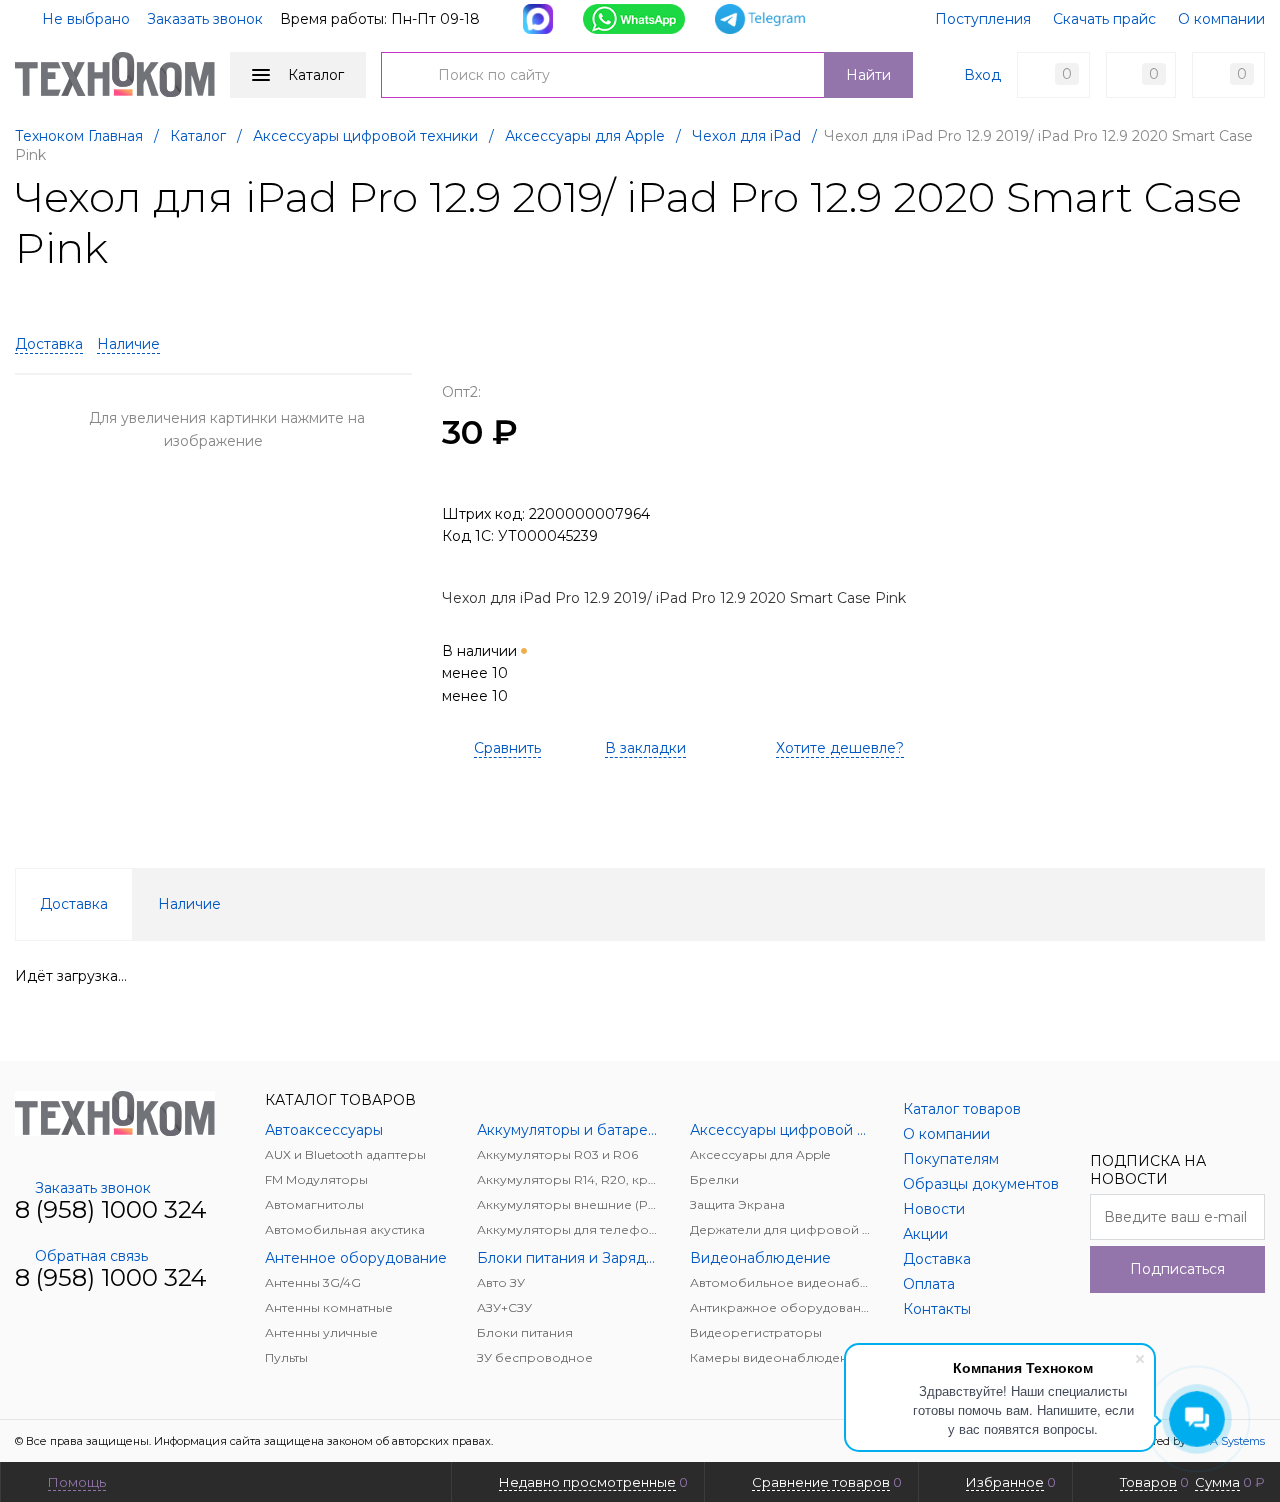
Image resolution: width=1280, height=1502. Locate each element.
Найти (868, 75)
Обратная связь (91, 1256)
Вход (982, 75)
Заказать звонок (205, 19)
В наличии (481, 673)
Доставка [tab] (74, 904)
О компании (1221, 19)
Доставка (49, 344)
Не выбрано (84, 19)
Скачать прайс (1104, 19)
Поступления (983, 19)
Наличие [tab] (189, 904)
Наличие (128, 344)
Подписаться (1177, 1269)
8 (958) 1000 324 (111, 1209)
